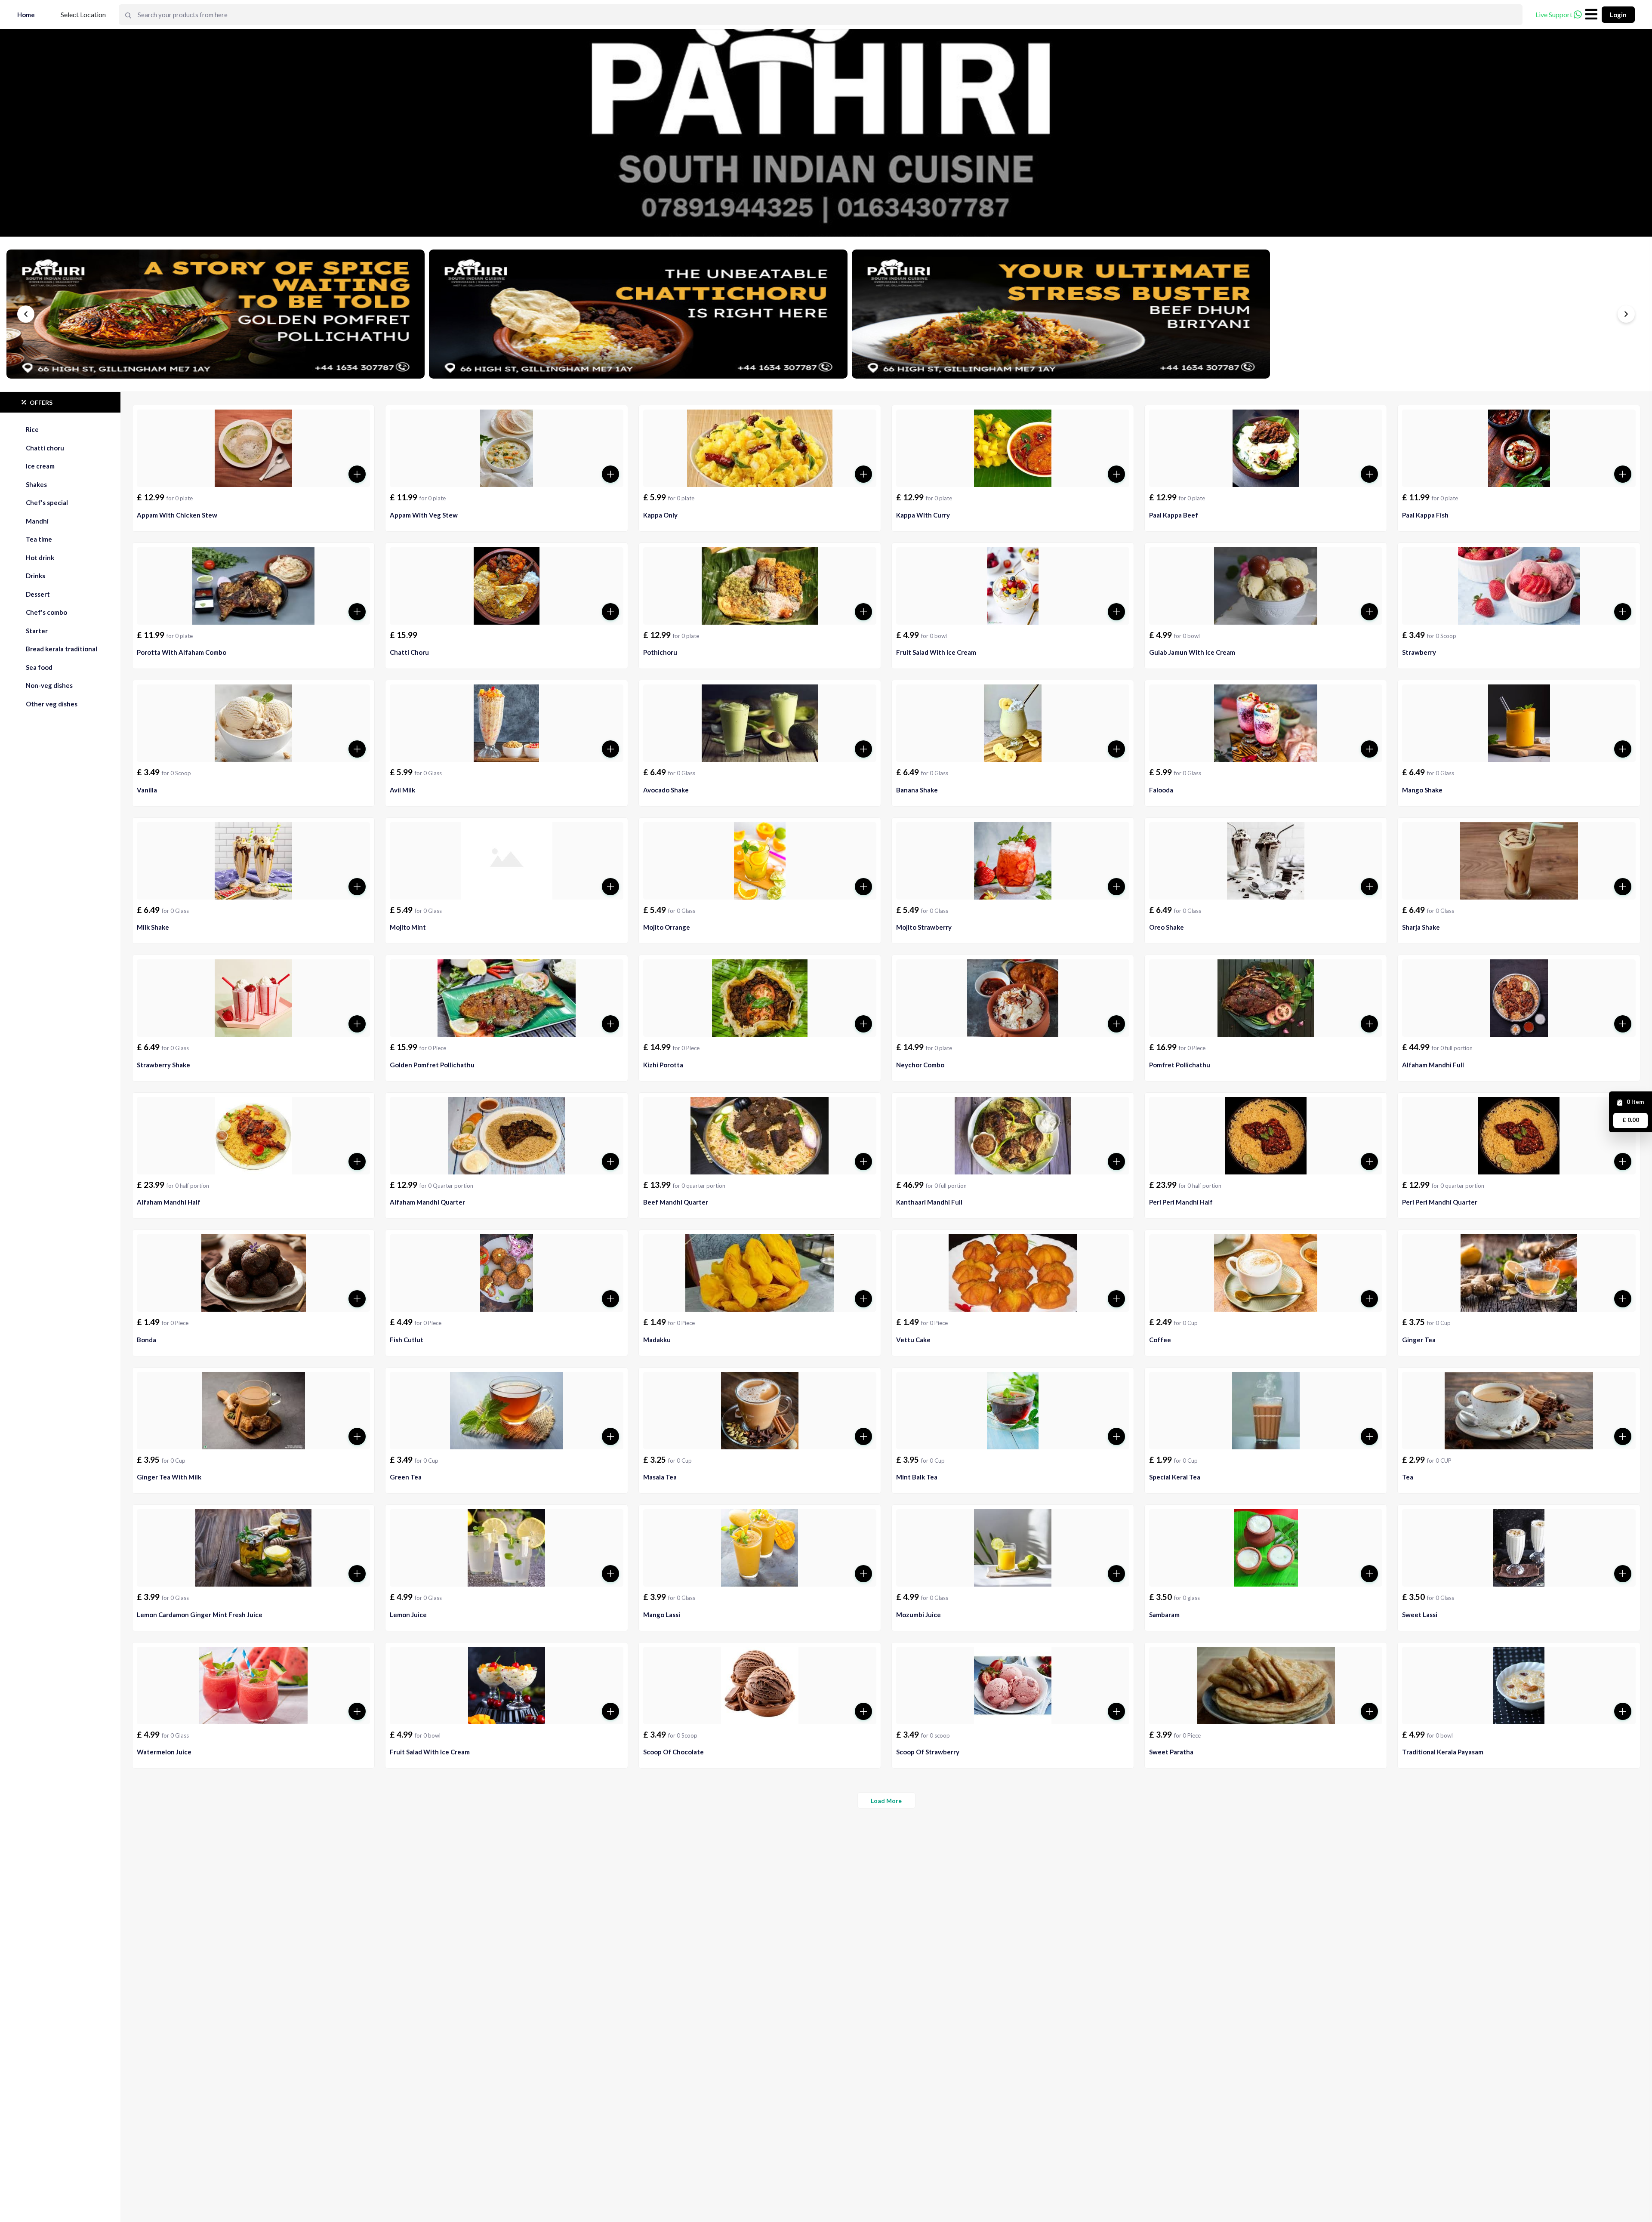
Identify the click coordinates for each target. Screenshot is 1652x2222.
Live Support (1554, 14)
